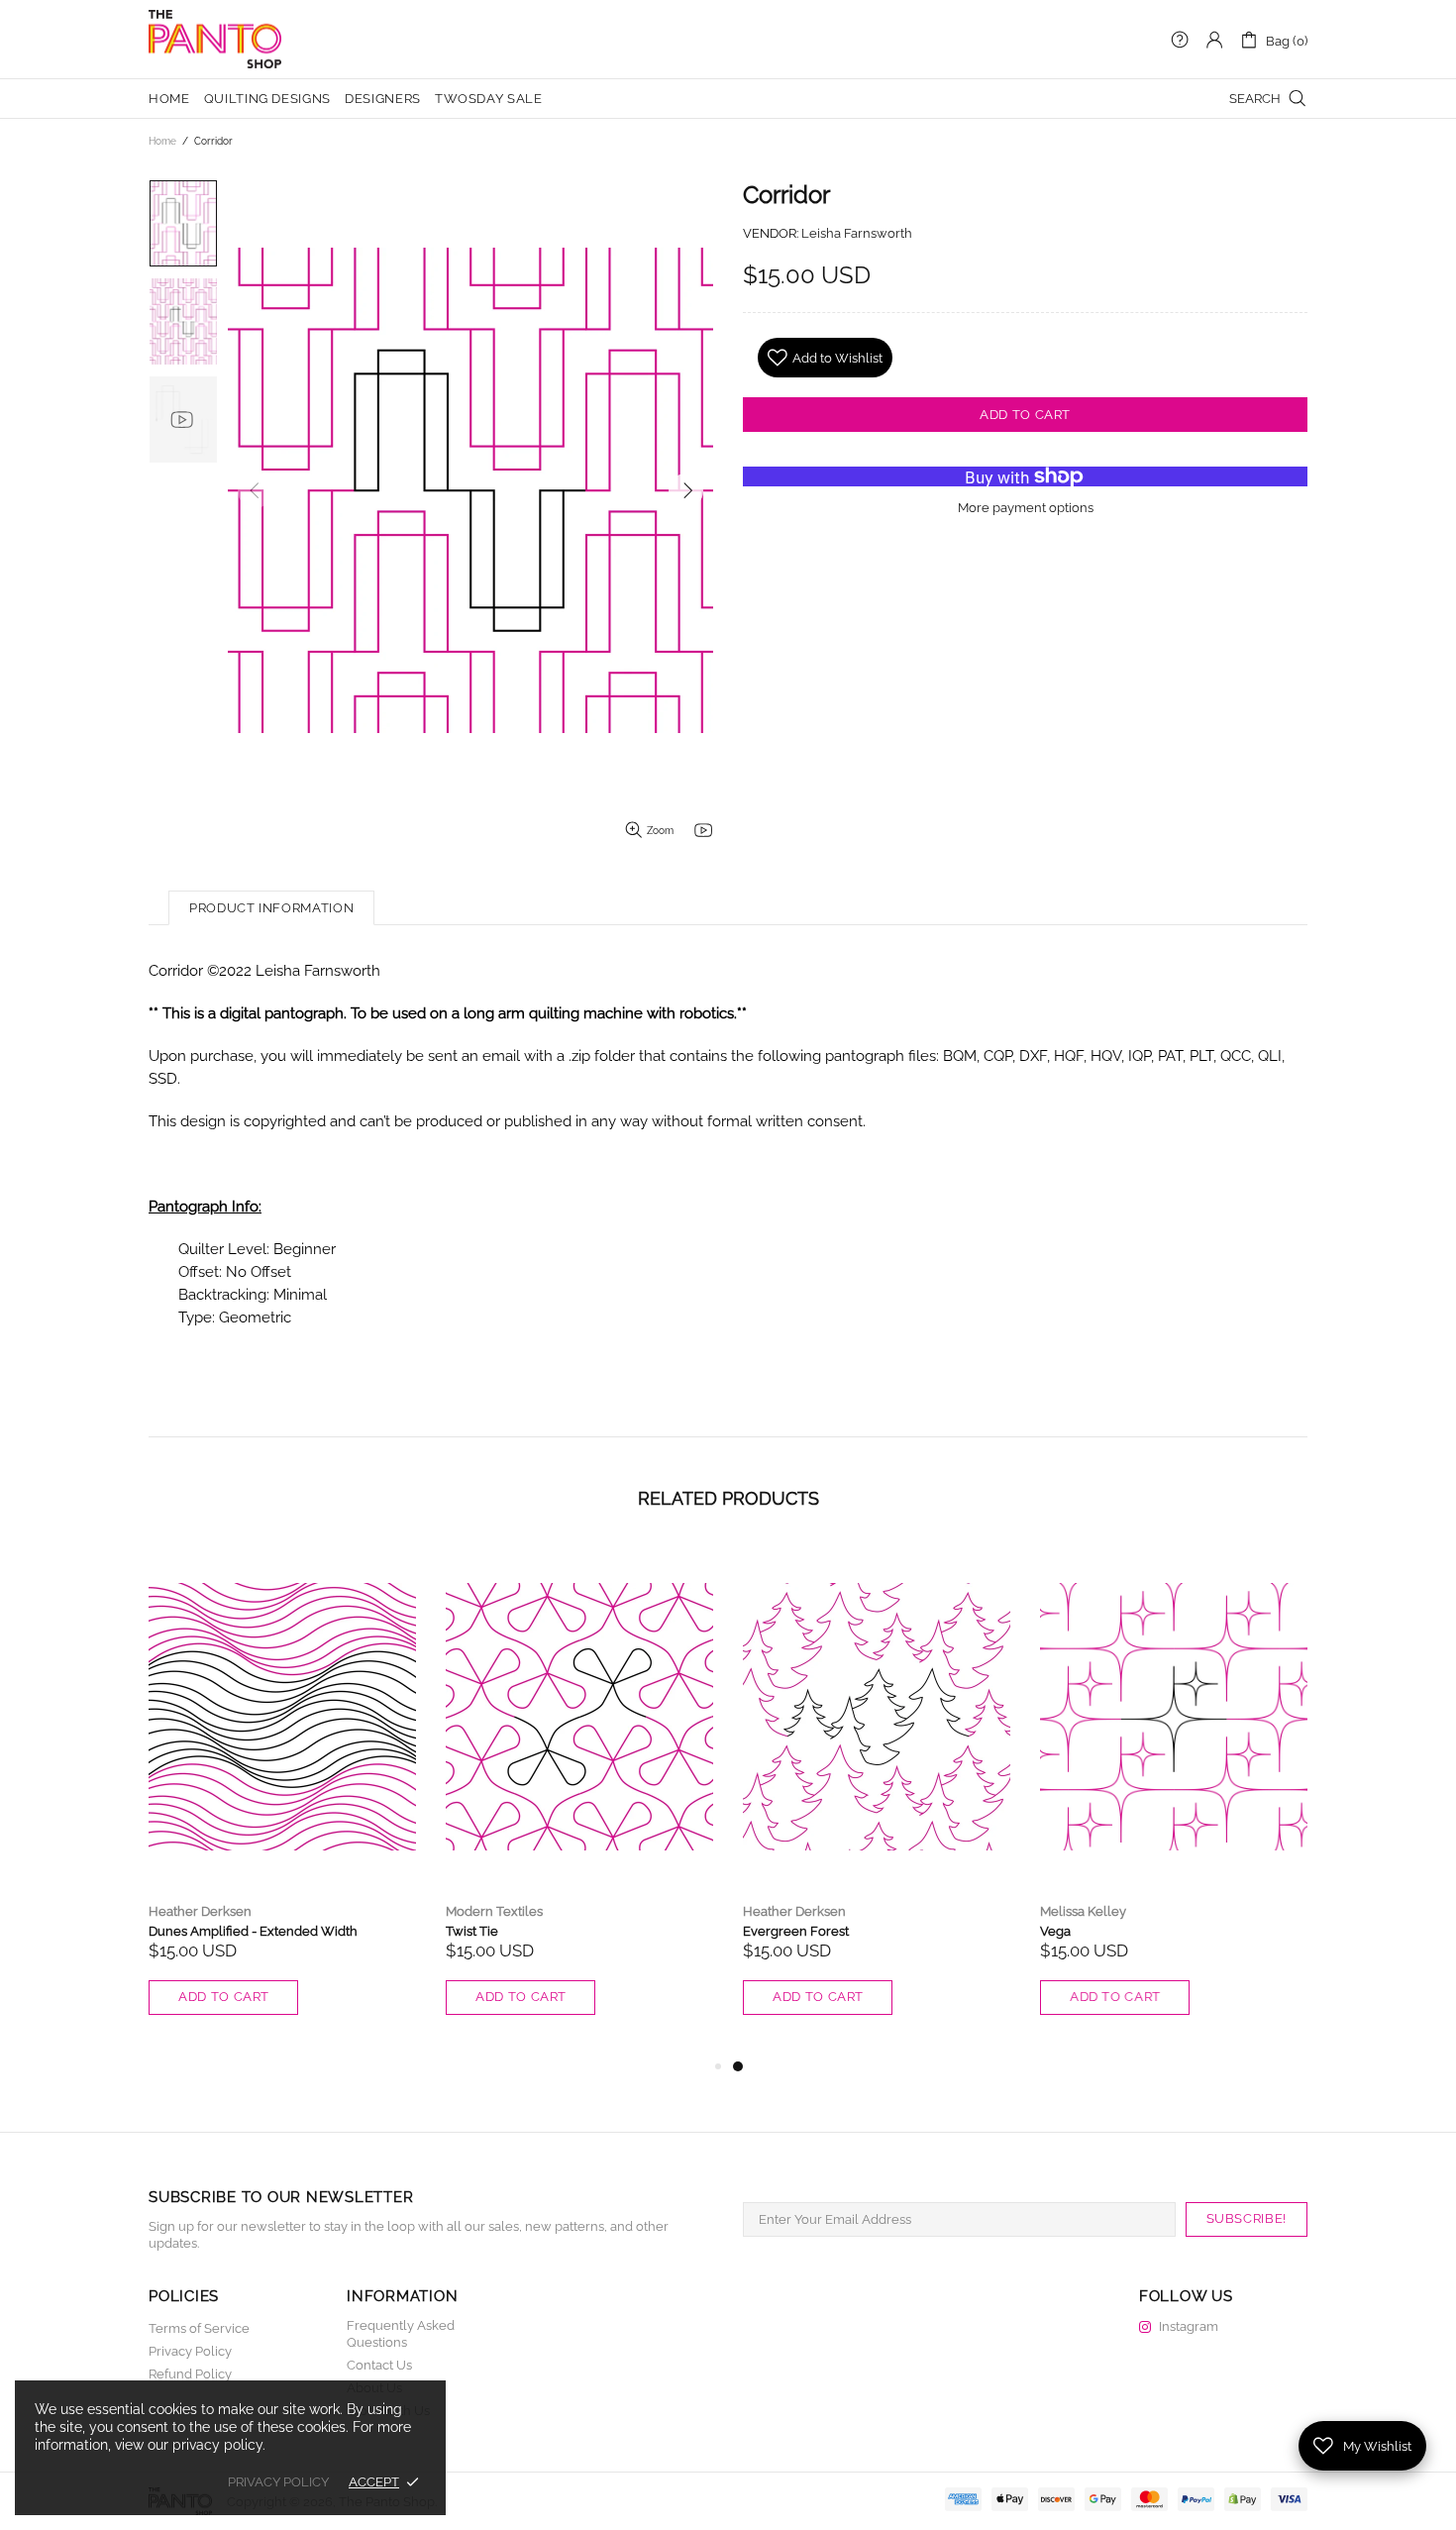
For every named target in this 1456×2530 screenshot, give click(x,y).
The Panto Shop (215, 40)
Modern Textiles (494, 1911)
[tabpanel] (877, 1800)
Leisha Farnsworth (857, 233)
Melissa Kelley (1083, 1911)
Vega (1055, 1931)
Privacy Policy (190, 2351)
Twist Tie (472, 1931)
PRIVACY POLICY (278, 2482)
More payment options (1026, 508)
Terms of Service (199, 2328)
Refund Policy (190, 2374)
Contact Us (379, 2365)
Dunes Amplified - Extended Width (253, 1931)
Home (162, 141)
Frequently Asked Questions (401, 2334)
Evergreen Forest (796, 1931)
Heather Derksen (200, 1911)
